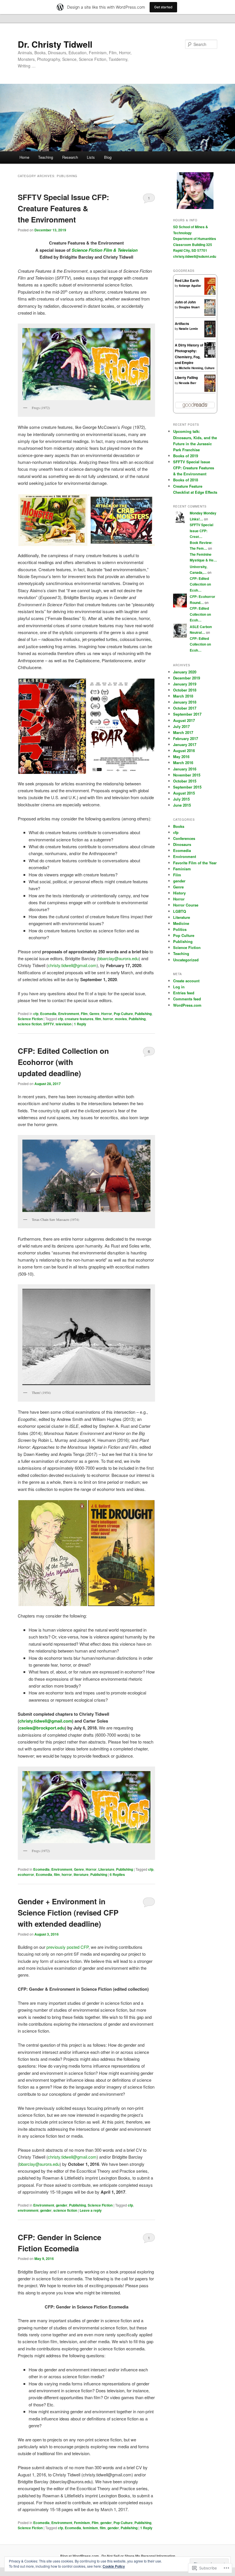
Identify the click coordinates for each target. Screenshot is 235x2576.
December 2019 (187, 678)
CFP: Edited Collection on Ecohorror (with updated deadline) (63, 1062)
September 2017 (187, 714)
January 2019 (185, 684)
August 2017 (184, 720)
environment (28, 2210)
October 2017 (185, 708)
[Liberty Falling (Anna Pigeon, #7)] (210, 391)
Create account (186, 981)
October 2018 (185, 690)
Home (24, 157)
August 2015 (184, 793)
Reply (80, 1024)
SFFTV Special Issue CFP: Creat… (201, 531)
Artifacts (182, 324)
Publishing (143, 1014)
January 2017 (185, 744)
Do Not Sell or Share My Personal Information (138, 2556)
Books (179, 826)
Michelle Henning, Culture (197, 368)
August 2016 (184, 750)
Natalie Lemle (188, 329)
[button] (53, 520)
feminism (90, 2528)
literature (81, 1874)
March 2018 (183, 696)
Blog (108, 157)
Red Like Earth (187, 280)
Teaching (46, 157)
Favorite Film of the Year (195, 863)
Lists (91, 157)
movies (121, 1019)
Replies (117, 1874)
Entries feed (184, 993)
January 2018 (185, 702)
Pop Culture (123, 1014)
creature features (79, 1019)
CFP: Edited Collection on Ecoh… (200, 584)
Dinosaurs (182, 844)
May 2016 (181, 757)
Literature (106, 1869)
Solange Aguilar (190, 286)
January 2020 (185, 672)
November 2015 (187, 775)
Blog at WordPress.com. (80, 2556)
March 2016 (183, 763)
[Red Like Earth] (210, 294)
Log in (179, 987)
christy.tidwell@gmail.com (72, 965)
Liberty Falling (186, 377)
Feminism (82, 2523)
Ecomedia (48, 1014)
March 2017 (183, 732)
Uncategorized (186, 960)
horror (108, 1019)
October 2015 (185, 781)
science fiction (30, 1024)
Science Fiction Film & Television (105, 250)
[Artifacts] (210, 336)
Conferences (184, 838)
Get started (163, 7)
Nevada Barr (188, 383)
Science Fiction (30, 1019)
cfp (36, 1014)
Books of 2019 (186, 456)
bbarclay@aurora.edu (119, 958)
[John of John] (210, 314)
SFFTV (49, 1024)
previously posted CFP (67, 1947)
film (98, 1019)
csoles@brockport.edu (42, 1728)
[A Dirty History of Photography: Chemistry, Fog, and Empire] (210, 356)
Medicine (181, 923)
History (179, 893)
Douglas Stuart (189, 307)
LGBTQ (180, 911)
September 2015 (187, 787)
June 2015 (182, 805)
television (63, 1024)
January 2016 (185, 769)
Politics (180, 929)
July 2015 (181, 799)
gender (62, 2205)
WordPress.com (187, 1005)
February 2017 (186, 738)
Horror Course (186, 905)
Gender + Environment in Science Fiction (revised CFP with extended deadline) (68, 1912)
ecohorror (26, 1874)
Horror (107, 1014)
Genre (94, 1014)
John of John (185, 302)
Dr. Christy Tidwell (55, 44)
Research (70, 157)
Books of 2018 (186, 480)
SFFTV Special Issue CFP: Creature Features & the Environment (63, 208)
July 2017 (181, 726)
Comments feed (187, 999)
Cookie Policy (114, 2566)
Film (84, 1014)
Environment (69, 1014)
